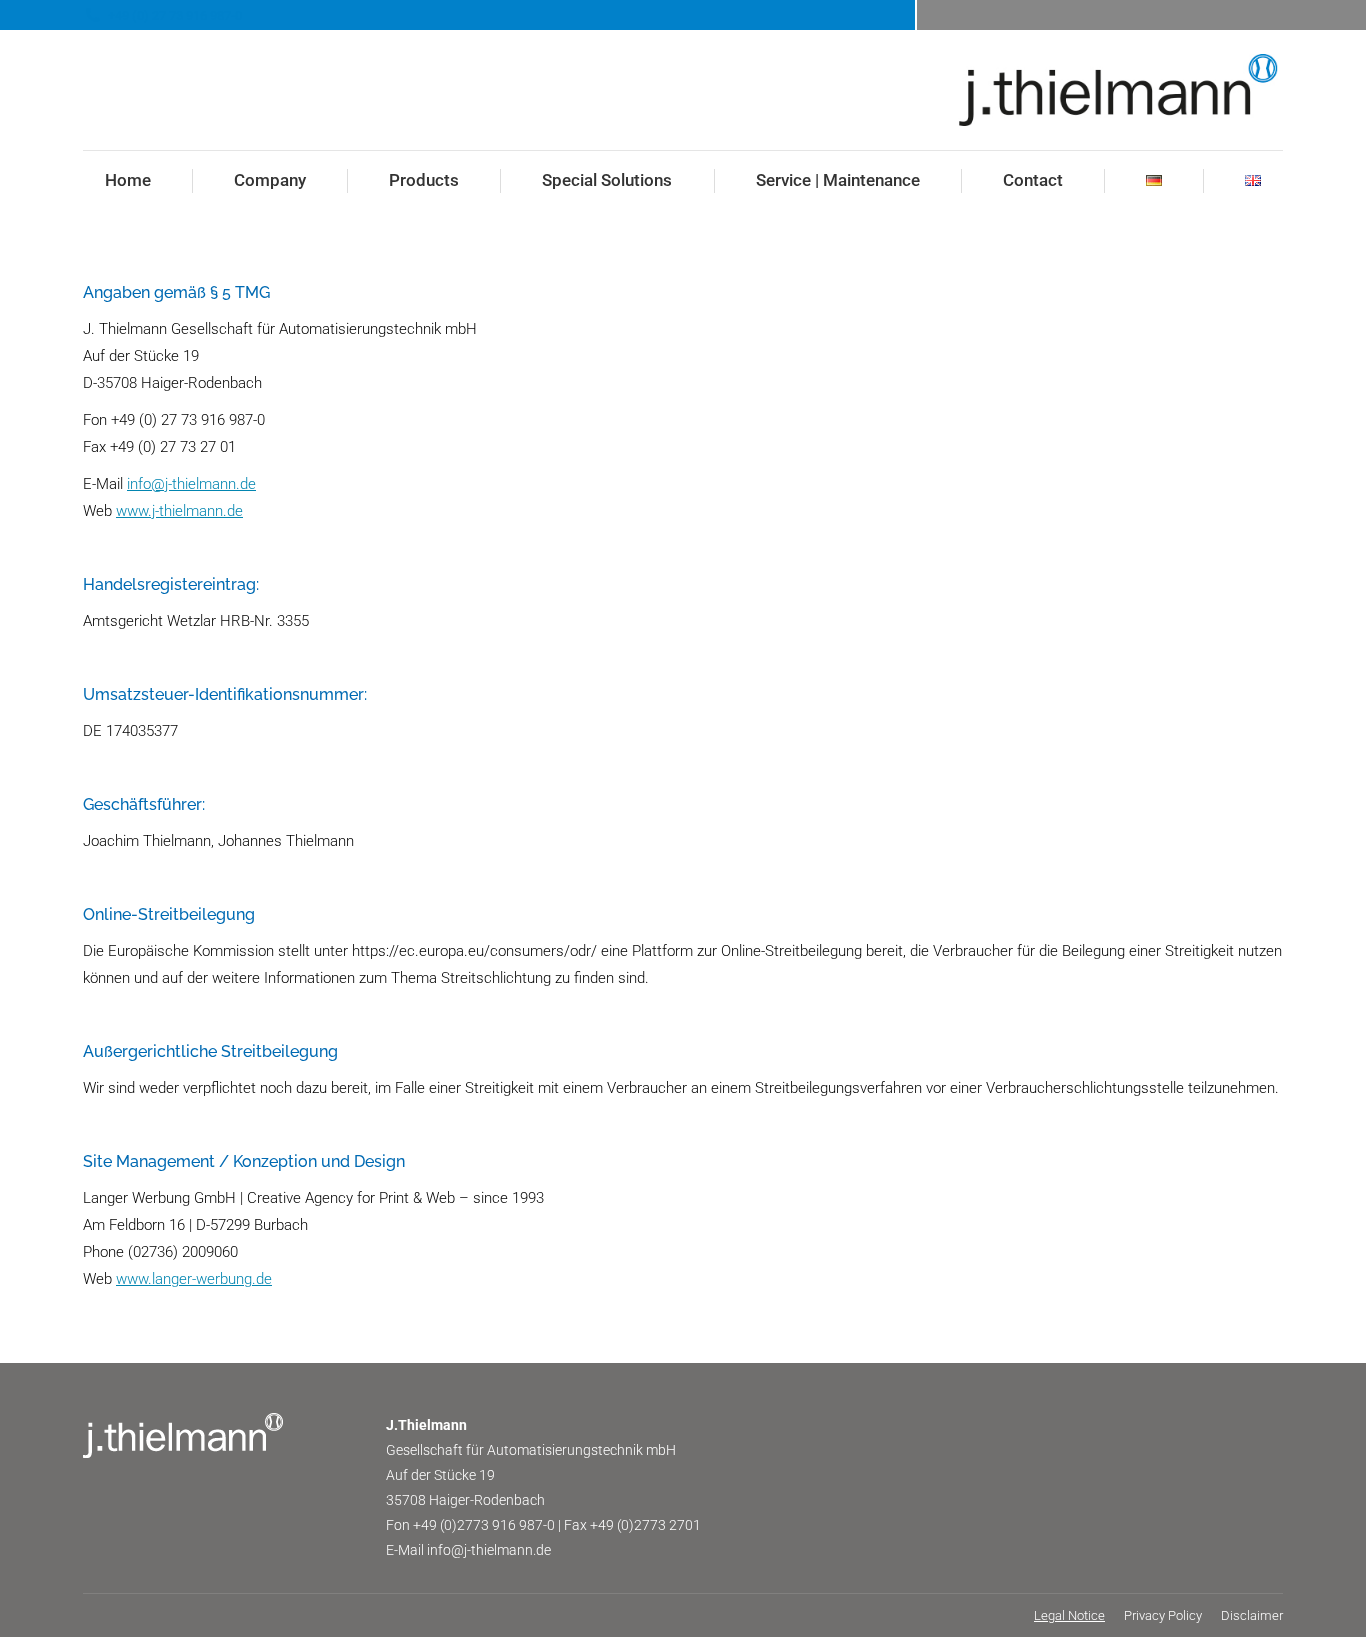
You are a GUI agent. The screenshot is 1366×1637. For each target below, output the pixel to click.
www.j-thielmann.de (179, 511)
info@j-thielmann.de (191, 484)
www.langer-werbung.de (194, 1279)
